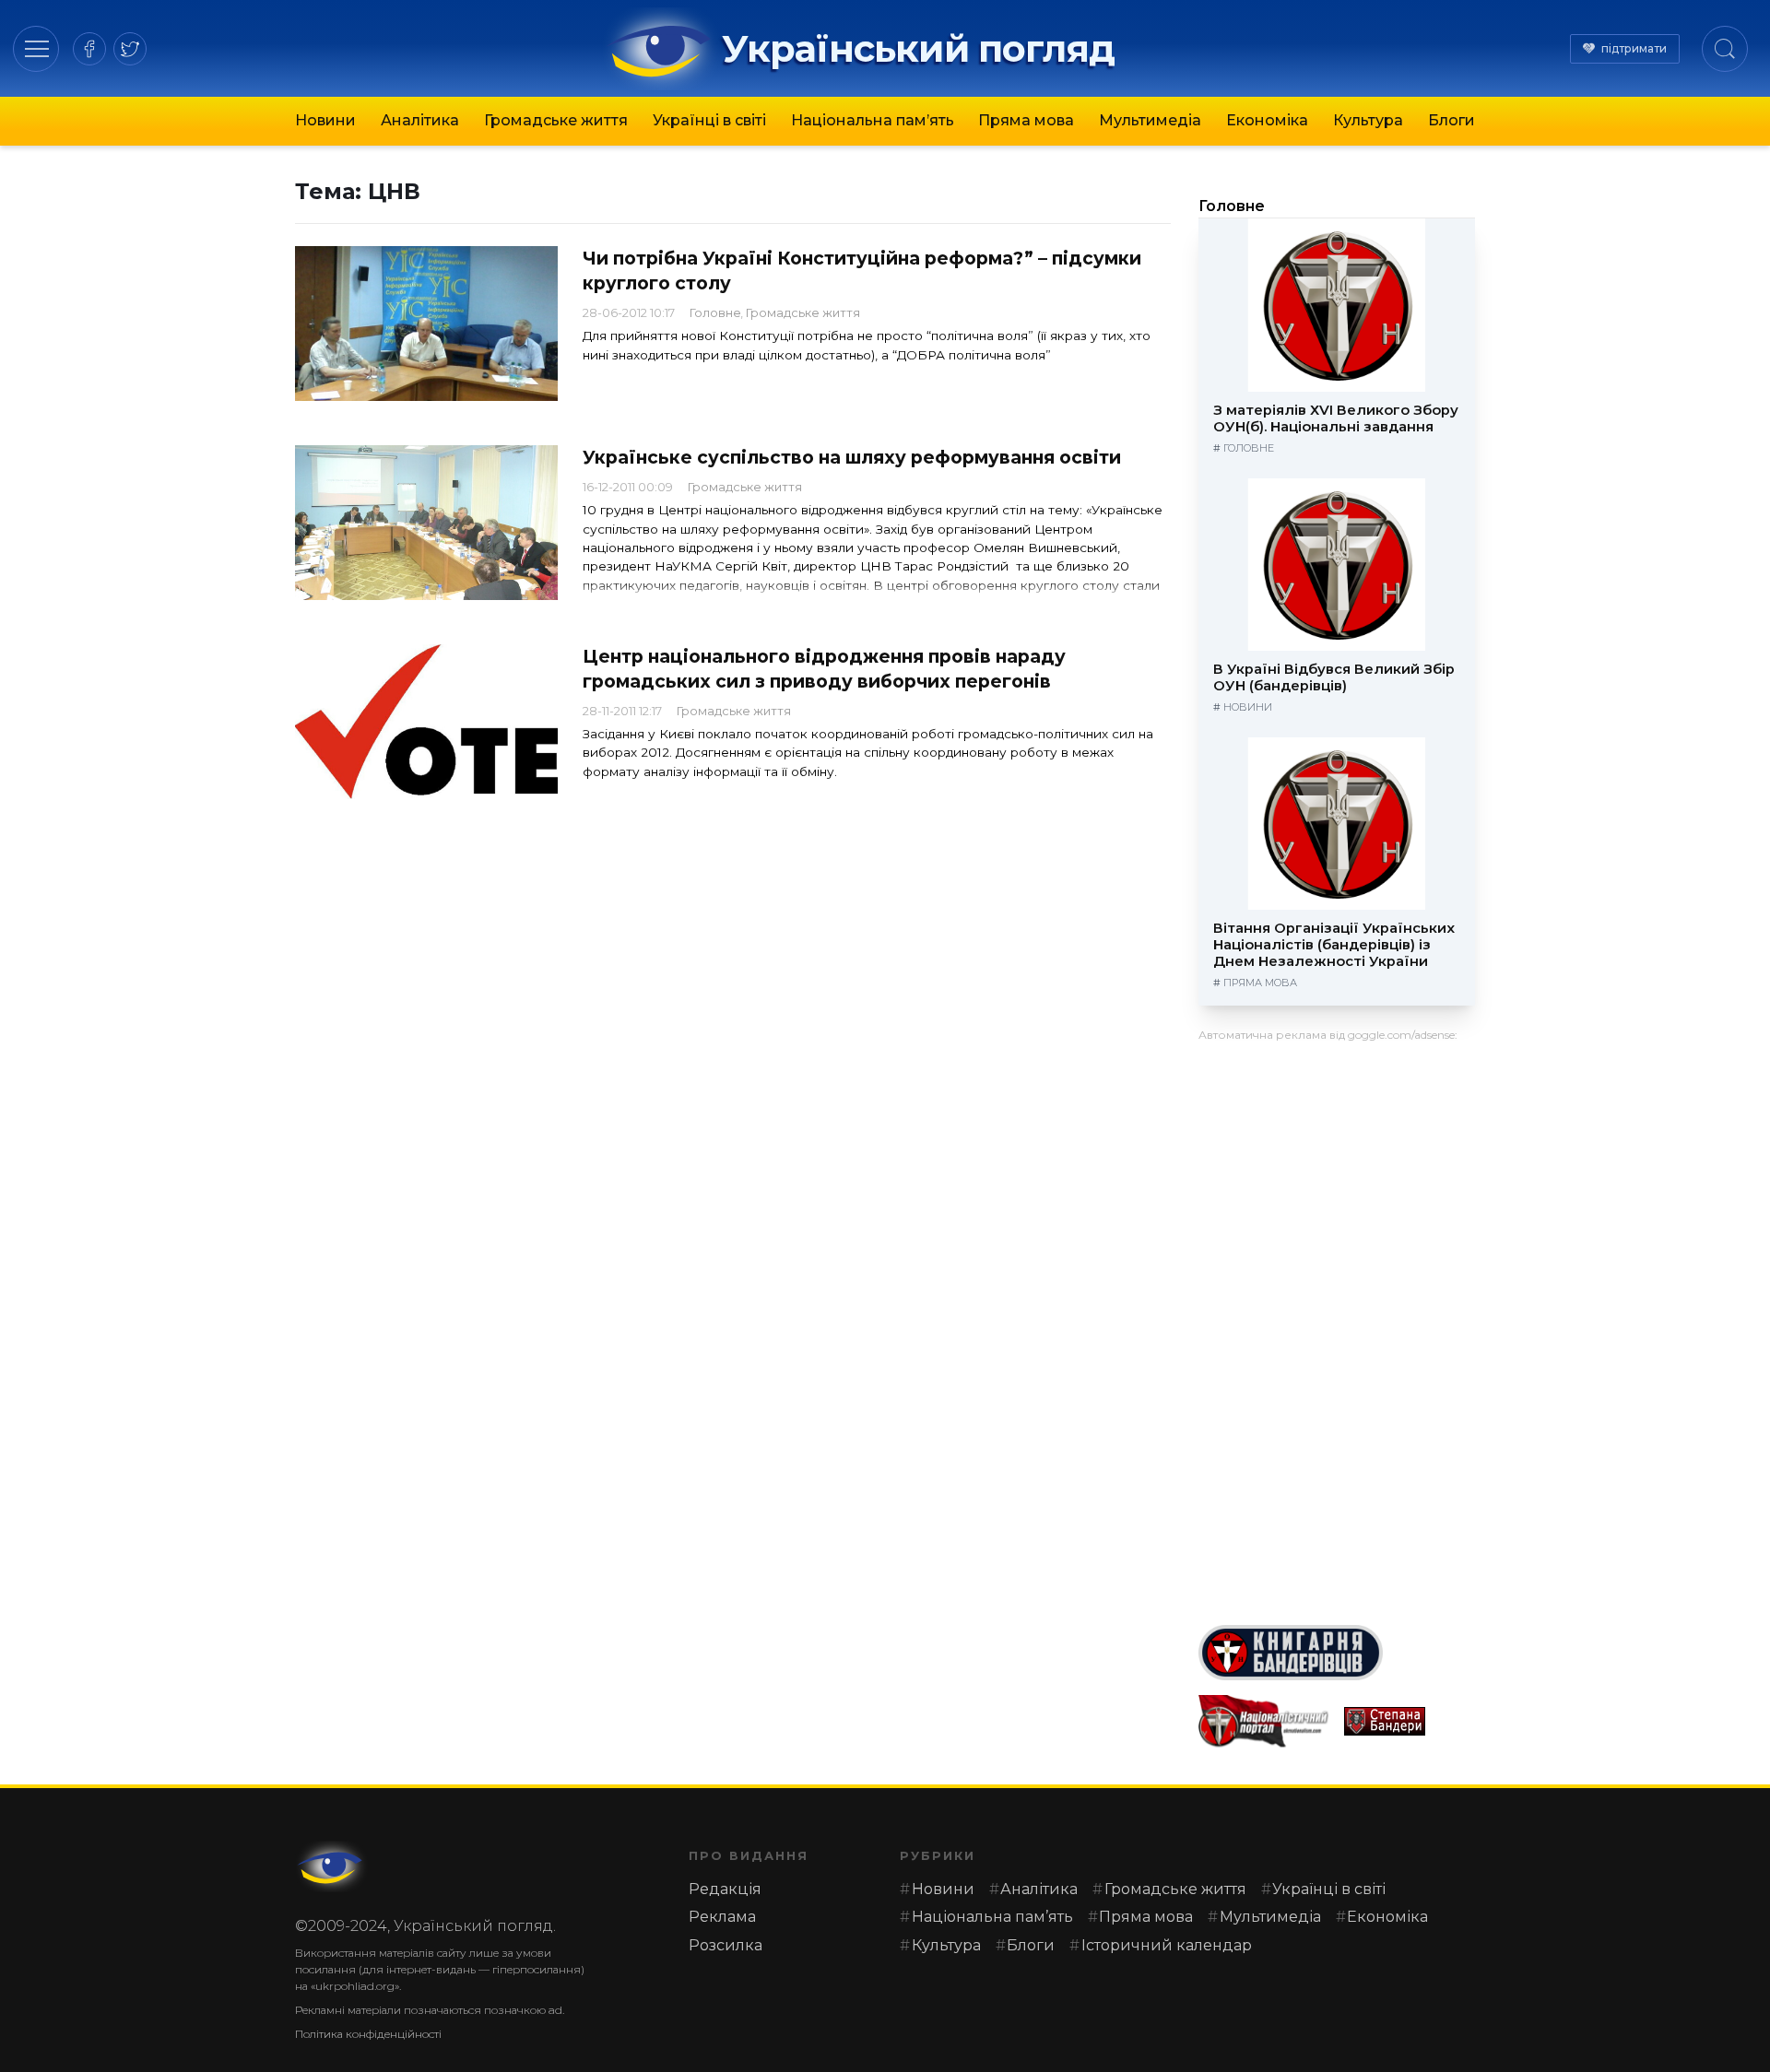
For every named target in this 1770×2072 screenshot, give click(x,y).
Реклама (722, 1917)
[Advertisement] (1337, 1326)
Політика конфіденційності (368, 2034)
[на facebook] (89, 49)
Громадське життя (556, 120)
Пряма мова (1026, 120)
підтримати (1634, 48)
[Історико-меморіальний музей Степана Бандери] (1410, 1721)
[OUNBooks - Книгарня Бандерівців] (1337, 1653)
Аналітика (420, 120)
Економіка (1267, 120)
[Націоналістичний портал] (1264, 1721)
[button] (36, 48)
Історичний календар (1167, 1945)
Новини (325, 120)
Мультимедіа (1150, 120)
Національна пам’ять (873, 120)
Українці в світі (709, 120)
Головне (715, 313)
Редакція (725, 1889)
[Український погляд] (332, 1866)
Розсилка (726, 1945)
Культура (1368, 120)
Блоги (1451, 120)
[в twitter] (130, 49)
